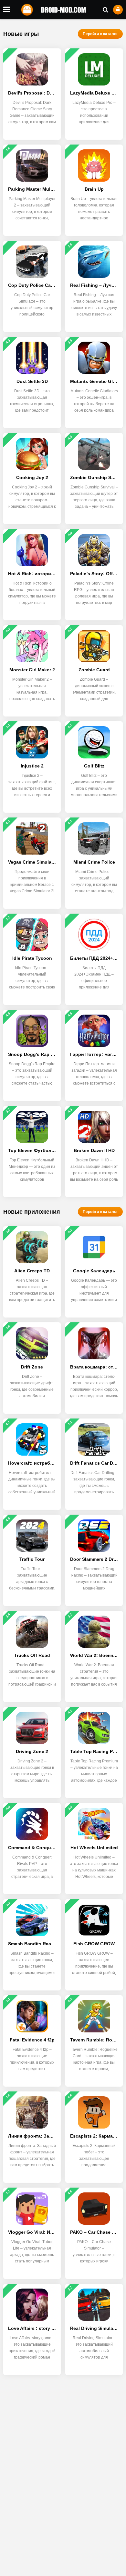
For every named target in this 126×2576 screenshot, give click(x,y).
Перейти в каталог (100, 34)
